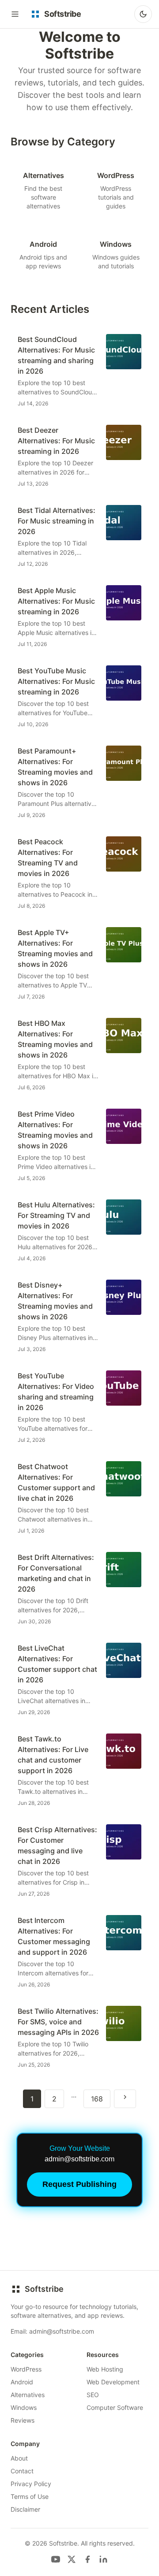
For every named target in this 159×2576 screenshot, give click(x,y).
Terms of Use (30, 2496)
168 (97, 2099)
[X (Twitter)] (72, 2559)
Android (22, 2382)
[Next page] (125, 2099)
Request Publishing (79, 2184)
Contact (22, 2471)
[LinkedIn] (103, 2559)
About (19, 2458)
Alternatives (28, 2395)
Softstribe (44, 2289)
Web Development (113, 2382)
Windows (24, 2407)
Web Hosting (105, 2369)
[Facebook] (87, 2559)
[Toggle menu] (15, 14)
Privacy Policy (31, 2484)
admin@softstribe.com (62, 2331)
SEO (93, 2395)
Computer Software (115, 2407)
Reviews (23, 2420)
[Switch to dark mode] (143, 14)
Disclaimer (25, 2509)
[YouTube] (56, 2559)
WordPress (26, 2369)
